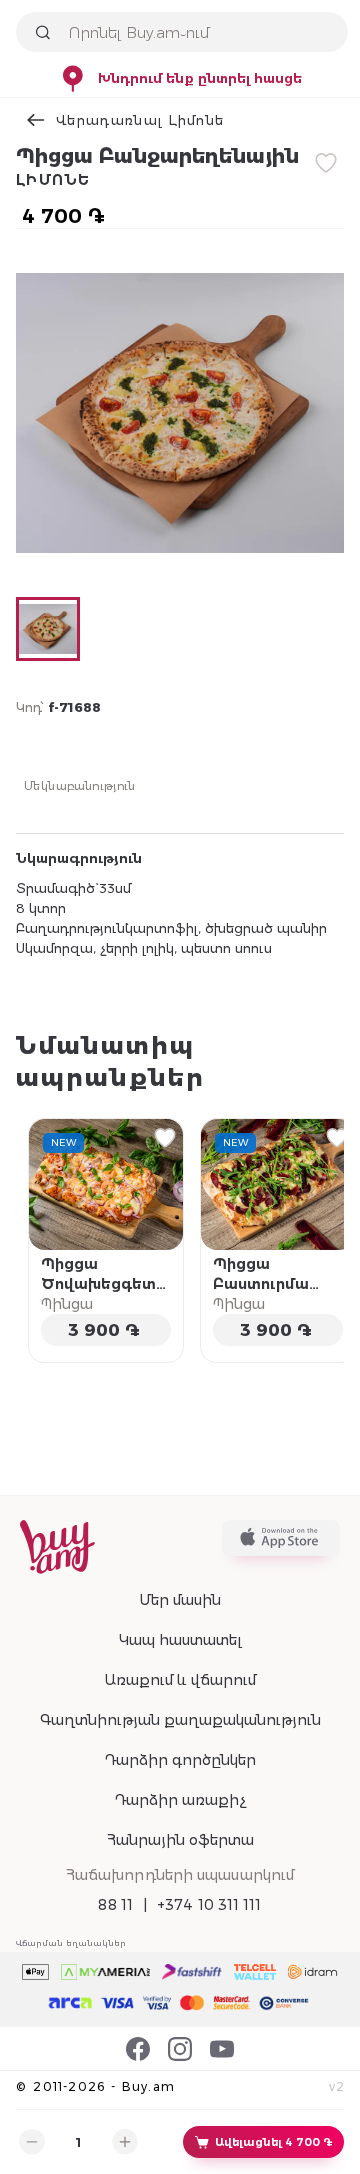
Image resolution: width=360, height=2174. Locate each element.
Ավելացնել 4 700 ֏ (273, 2142)
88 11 (115, 1905)
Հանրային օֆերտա (180, 1840)
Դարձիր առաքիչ (180, 1800)
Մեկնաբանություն (80, 785)
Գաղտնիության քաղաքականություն (180, 1720)
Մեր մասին (180, 1600)
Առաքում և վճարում (180, 1680)
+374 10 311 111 (209, 1905)
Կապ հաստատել (180, 1640)
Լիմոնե (53, 180)
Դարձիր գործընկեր (180, 1760)
